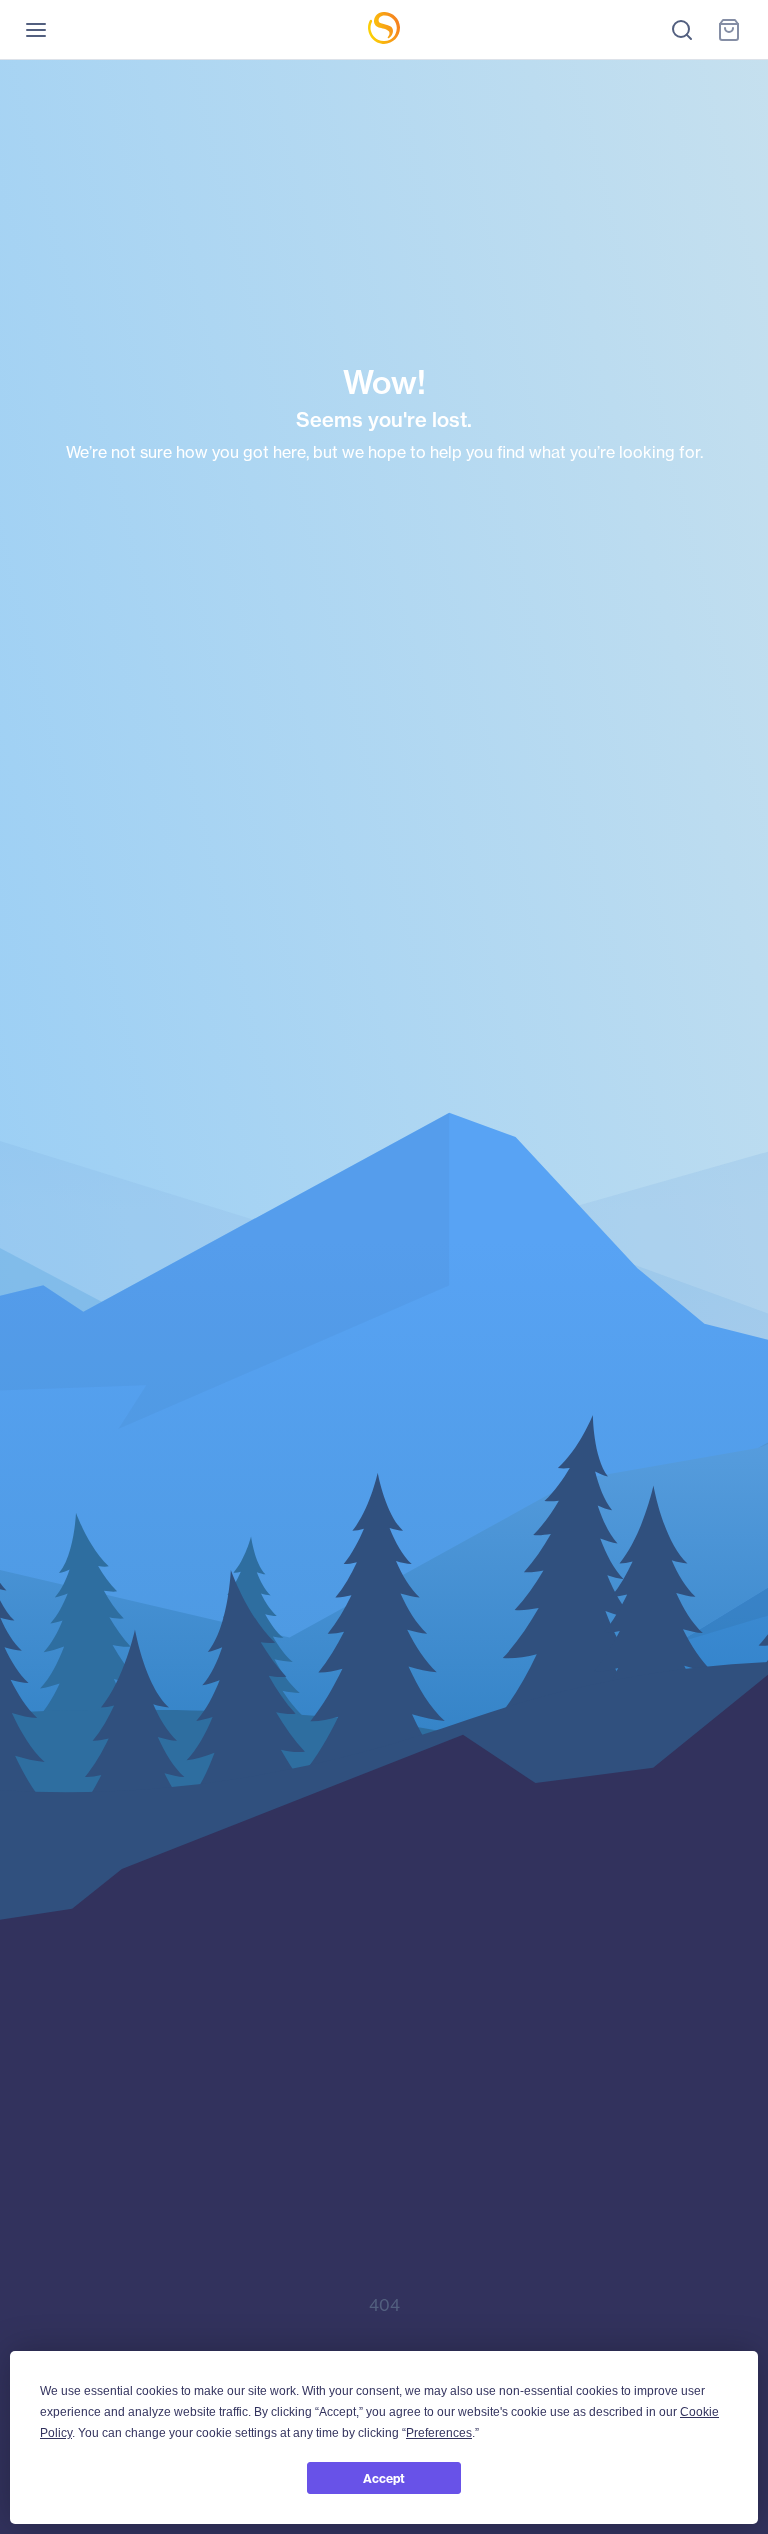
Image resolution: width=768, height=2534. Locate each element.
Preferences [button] (439, 2433)
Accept (384, 2478)
